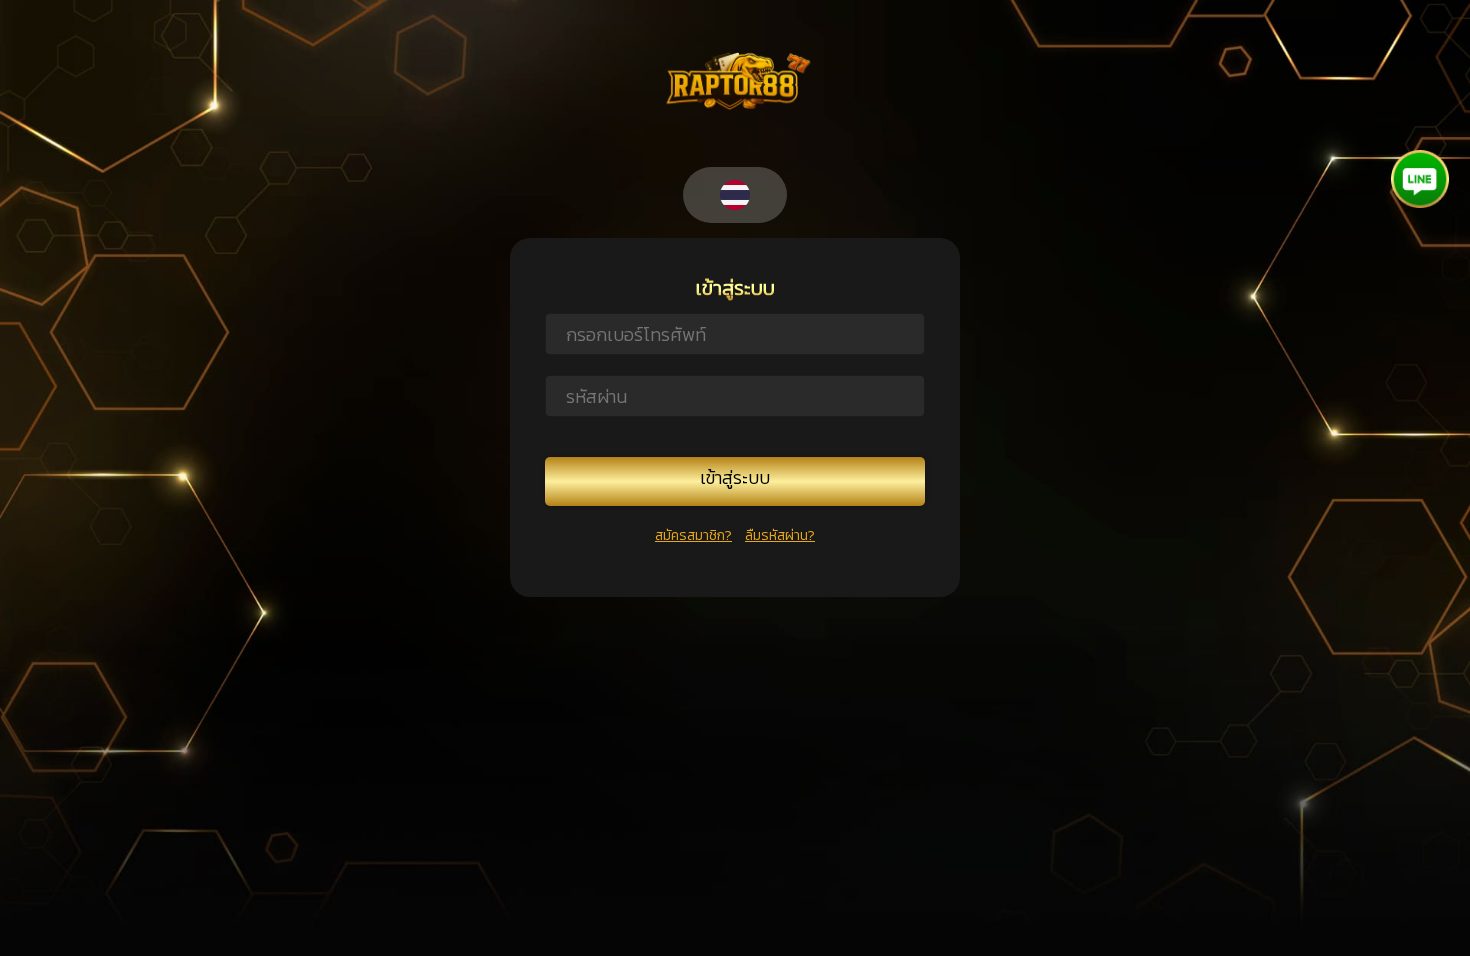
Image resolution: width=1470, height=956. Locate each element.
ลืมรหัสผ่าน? (780, 535)
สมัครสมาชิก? (693, 535)
